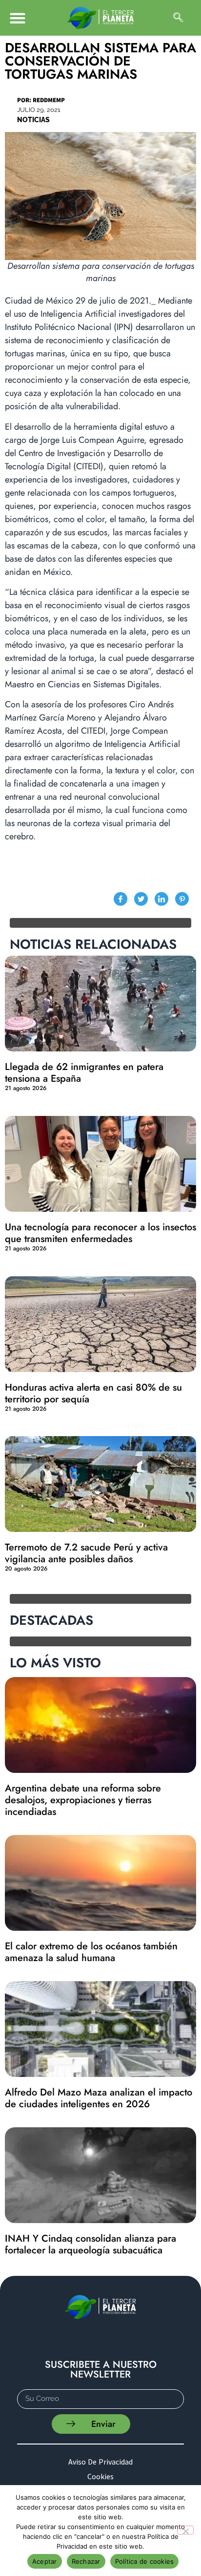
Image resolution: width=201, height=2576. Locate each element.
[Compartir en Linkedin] (161, 899)
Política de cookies (145, 2561)
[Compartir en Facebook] (121, 899)
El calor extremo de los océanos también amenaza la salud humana (91, 1952)
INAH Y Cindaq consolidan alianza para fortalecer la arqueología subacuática (90, 2244)
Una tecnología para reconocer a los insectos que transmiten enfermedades (100, 1233)
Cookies (100, 2476)
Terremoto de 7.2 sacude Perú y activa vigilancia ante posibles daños (86, 1553)
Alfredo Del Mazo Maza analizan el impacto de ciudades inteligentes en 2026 (99, 2098)
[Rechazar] (185, 2530)
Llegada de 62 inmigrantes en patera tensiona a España (84, 1073)
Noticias (33, 120)
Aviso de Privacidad (100, 2462)
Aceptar (45, 2561)
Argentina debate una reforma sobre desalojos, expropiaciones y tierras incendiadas (83, 1800)
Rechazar (86, 2561)
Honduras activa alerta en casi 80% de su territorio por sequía (93, 1393)
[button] (17, 18)
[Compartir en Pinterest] (182, 899)
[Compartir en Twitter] (141, 899)
